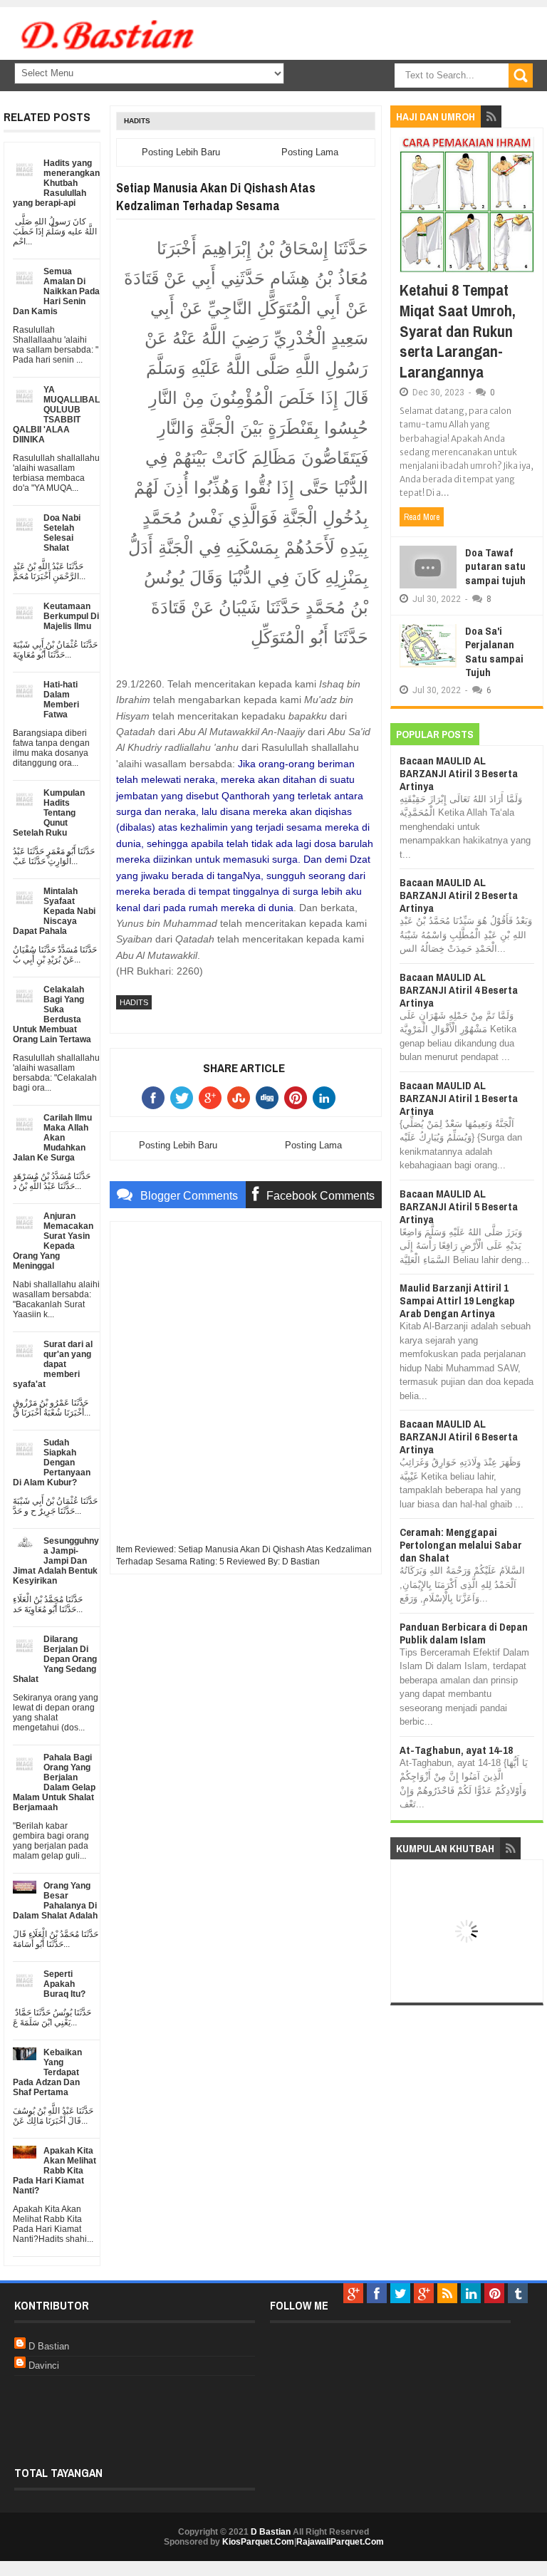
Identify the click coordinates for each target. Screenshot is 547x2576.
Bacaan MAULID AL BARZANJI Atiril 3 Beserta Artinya (459, 773)
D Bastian (49, 2346)
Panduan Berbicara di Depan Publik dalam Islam (464, 1633)
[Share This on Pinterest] (298, 1098)
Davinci (44, 2365)
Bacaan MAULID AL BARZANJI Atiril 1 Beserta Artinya (459, 1098)
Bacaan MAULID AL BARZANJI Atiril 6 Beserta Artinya (459, 1437)
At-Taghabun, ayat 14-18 (456, 1750)
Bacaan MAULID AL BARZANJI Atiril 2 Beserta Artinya (459, 895)
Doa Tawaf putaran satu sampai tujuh (495, 566)
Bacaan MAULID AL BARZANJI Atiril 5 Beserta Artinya (459, 1206)
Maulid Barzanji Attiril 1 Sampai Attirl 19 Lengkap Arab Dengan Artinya (457, 1300)
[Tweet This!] (184, 1098)
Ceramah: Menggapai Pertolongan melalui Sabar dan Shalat (461, 1545)
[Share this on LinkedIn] (327, 1098)
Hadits (137, 121)
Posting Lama (310, 152)
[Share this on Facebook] (156, 1098)
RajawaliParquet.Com (340, 2542)
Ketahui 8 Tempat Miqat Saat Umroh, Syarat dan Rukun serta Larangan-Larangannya (458, 331)
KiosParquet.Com (258, 2542)
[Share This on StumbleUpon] (241, 1098)
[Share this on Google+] (213, 1098)
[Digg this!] (270, 1098)
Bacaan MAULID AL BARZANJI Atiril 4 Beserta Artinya (459, 990)
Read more (422, 517)
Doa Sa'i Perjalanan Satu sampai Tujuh (494, 652)
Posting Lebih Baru (181, 152)
